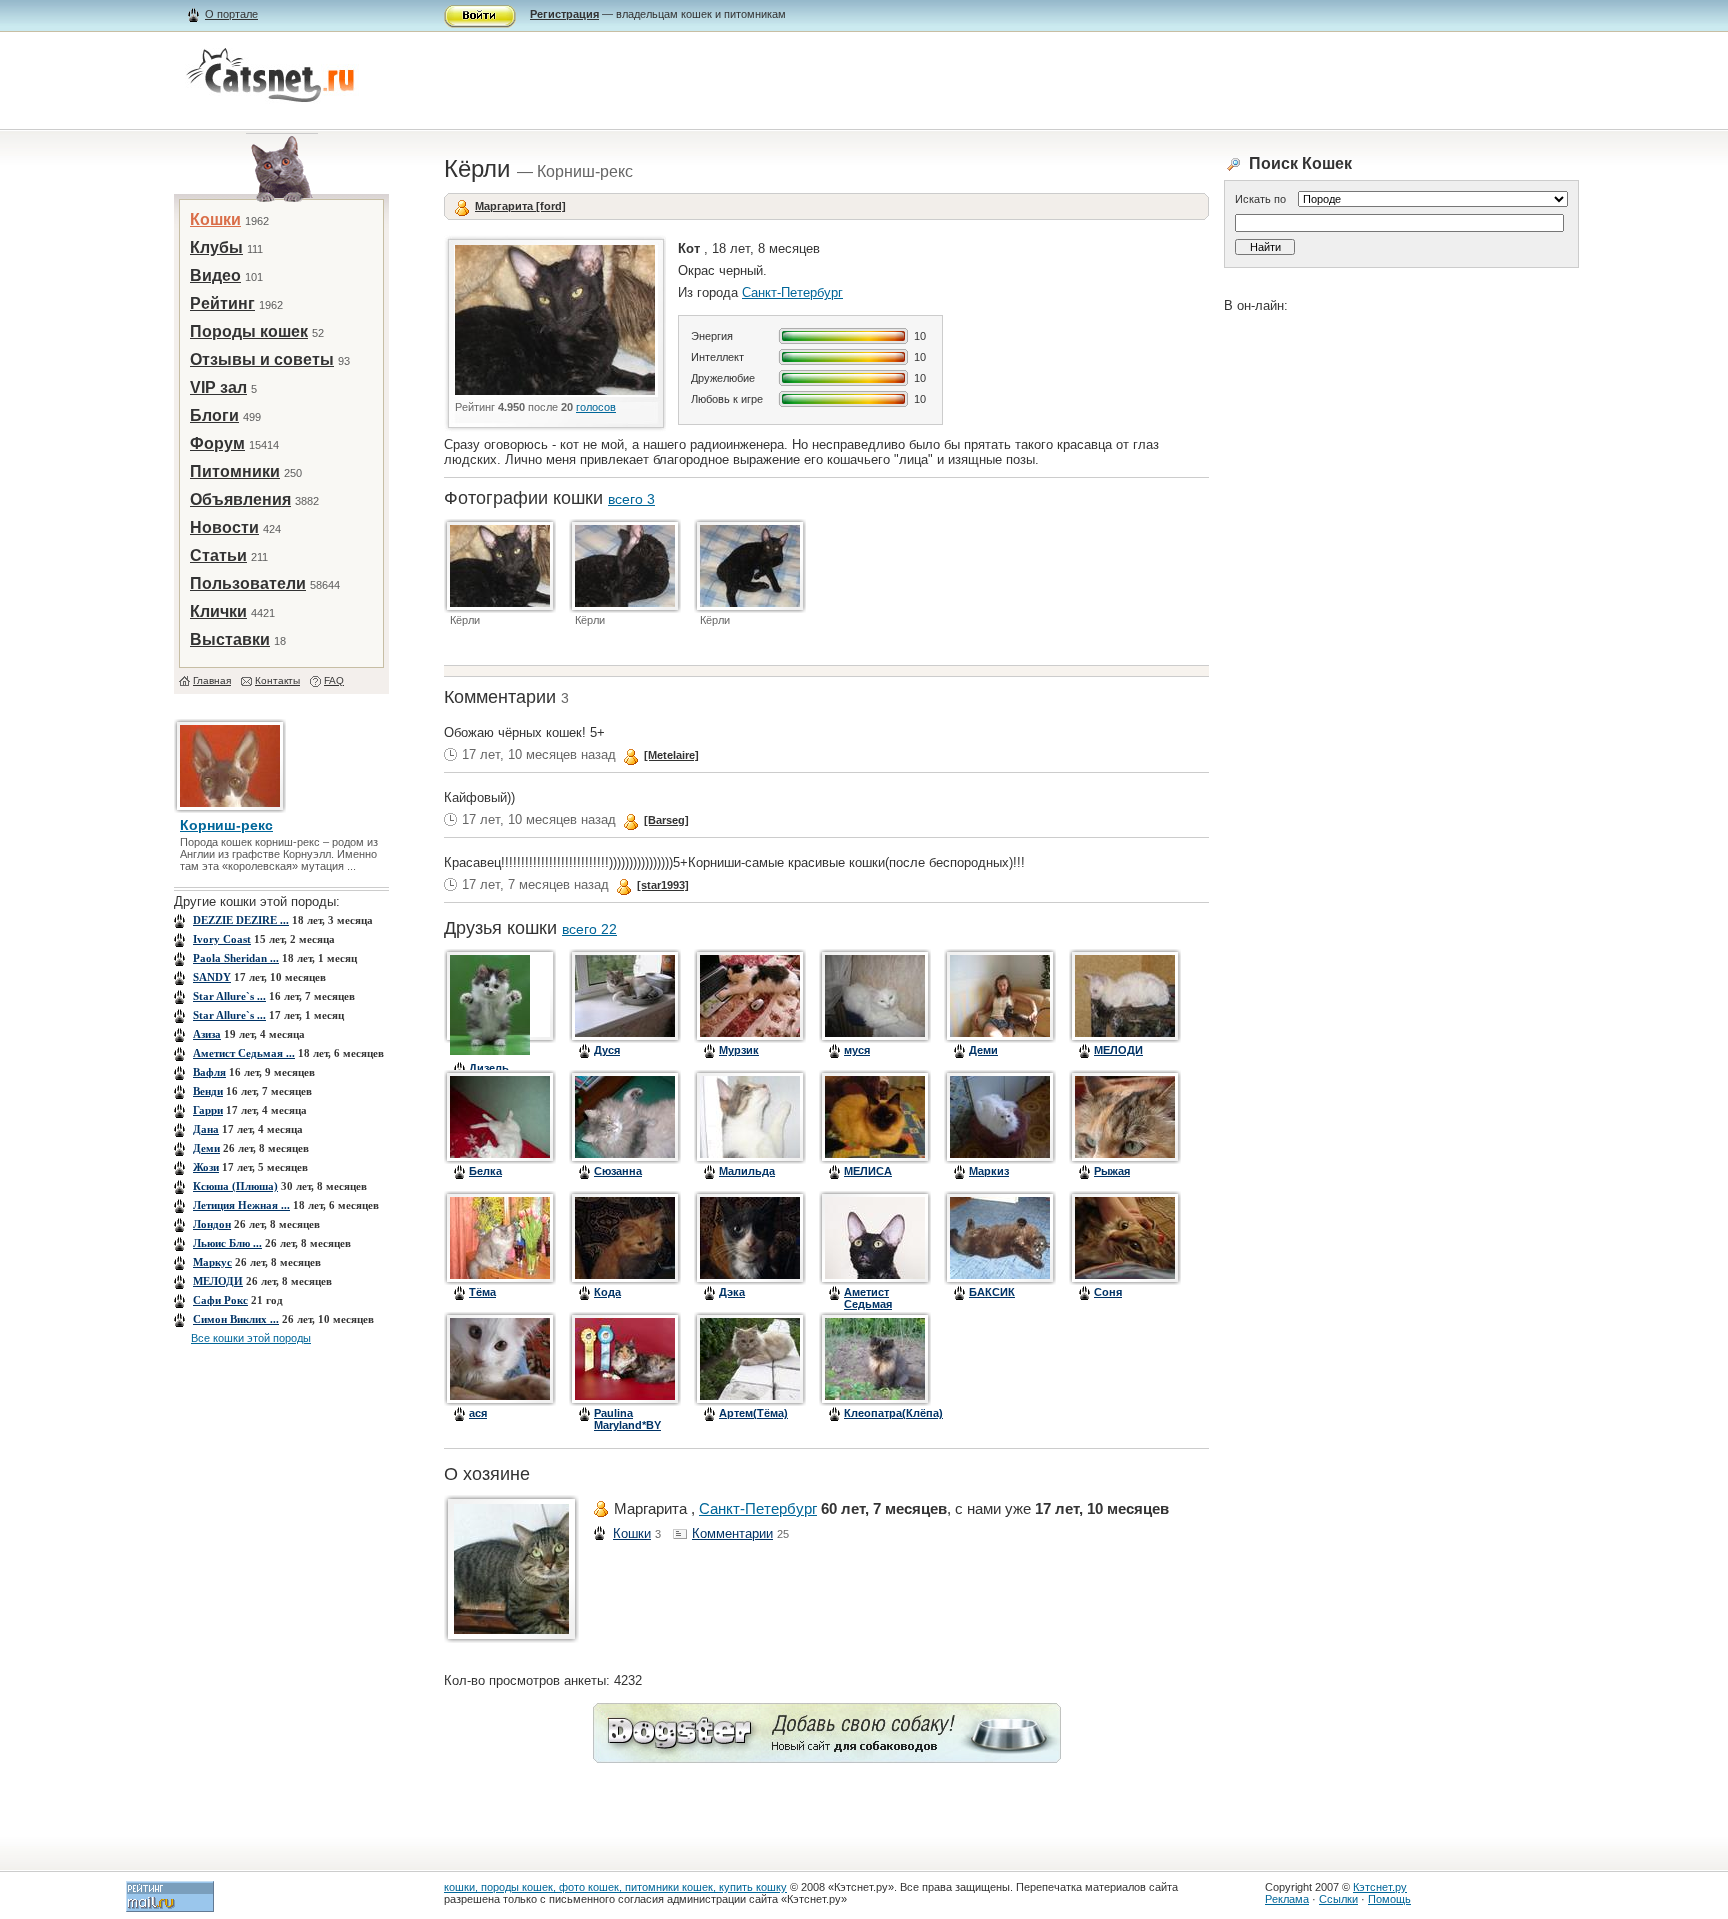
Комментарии (732, 1533)
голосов (596, 407)
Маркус (212, 1262)
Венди (208, 1091)
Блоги (214, 415)
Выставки (230, 639)
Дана (206, 1129)
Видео (215, 275)
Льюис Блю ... (227, 1243)
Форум (217, 443)
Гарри (208, 1110)
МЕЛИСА (868, 1171)
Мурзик (739, 1050)
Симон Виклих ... (236, 1319)
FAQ (334, 680)
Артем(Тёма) (753, 1413)
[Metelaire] (671, 755)
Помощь (1389, 1899)
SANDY (212, 977)
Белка (485, 1171)
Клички (218, 611)
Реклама (1287, 1899)
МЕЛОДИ (218, 1281)
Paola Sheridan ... (236, 958)
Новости (224, 527)
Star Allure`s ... (229, 996)
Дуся (607, 1050)
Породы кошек (249, 331)
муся (857, 1050)
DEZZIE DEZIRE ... (241, 920)
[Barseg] (666, 820)
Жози (206, 1167)
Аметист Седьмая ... (244, 1053)
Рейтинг (222, 303)
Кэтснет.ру (1380, 1887)
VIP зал (218, 387)
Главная (212, 680)
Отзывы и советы (262, 359)
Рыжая (1112, 1171)
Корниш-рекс (226, 825)
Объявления (240, 499)
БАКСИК (992, 1292)
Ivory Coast (222, 939)
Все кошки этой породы (251, 1338)
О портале (231, 14)
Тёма (482, 1292)
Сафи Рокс (220, 1300)
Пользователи (248, 583)
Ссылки (1338, 1899)
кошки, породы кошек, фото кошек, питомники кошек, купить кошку (615, 1887)
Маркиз (989, 1171)
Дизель (489, 1068)
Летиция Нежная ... (241, 1205)
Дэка (732, 1292)
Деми (206, 1148)
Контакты (277, 680)
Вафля (209, 1072)
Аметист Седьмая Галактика (871, 1304)
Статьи (218, 555)
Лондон (212, 1224)
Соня (1108, 1292)
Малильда (747, 1171)
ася (478, 1413)
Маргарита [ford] (520, 206)
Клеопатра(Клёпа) (893, 1413)
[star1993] (663, 885)
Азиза (207, 1034)
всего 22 (589, 929)
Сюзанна (618, 1171)
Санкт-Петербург (792, 292)
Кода (607, 1292)
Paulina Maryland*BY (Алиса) (627, 1425)
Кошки (215, 219)
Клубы (216, 247)
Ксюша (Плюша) (235, 1186)
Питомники (235, 471)
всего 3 (631, 499)
